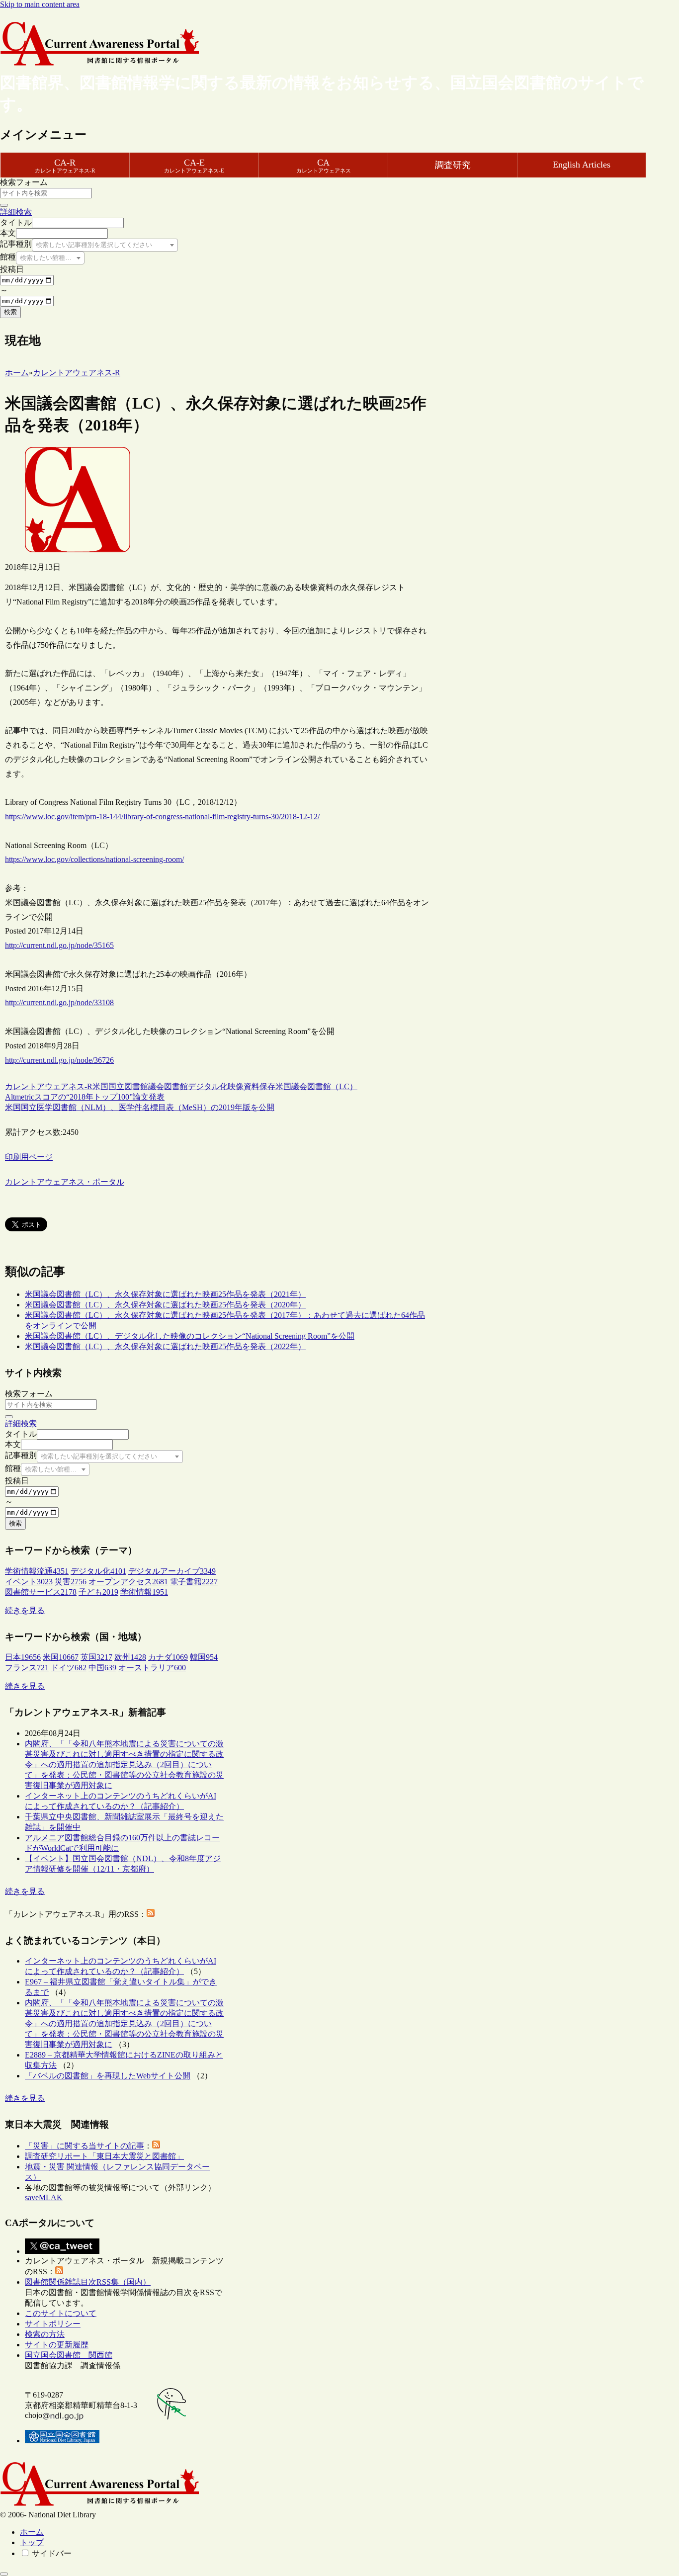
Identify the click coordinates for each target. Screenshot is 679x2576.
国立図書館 (128, 1086)
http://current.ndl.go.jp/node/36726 (59, 1060)
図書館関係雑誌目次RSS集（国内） (88, 2282)
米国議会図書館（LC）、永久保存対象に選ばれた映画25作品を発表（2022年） (165, 1346)
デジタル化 (208, 1086)
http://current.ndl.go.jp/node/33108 (59, 1002)
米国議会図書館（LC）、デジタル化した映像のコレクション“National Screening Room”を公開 (190, 1336)
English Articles (582, 165)
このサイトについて (61, 2313)
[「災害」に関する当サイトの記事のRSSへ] (156, 2146)
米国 (100, 1086)
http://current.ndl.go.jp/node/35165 (59, 945)
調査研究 (453, 165)
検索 (10, 312)
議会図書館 (168, 1086)
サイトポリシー (53, 2324)
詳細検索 (16, 212)
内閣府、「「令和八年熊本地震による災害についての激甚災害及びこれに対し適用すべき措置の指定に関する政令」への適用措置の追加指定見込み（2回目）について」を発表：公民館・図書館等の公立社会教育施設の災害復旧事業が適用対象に (124, 1764)
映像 (236, 1086)
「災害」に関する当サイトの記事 (85, 2146)
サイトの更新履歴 (57, 2345)
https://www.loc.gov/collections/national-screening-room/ (94, 859)
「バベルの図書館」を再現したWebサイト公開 (108, 2076)
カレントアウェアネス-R (49, 1086)
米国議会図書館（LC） (316, 1086)
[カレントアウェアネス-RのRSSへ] (151, 1914)
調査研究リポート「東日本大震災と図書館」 (104, 2156)
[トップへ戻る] (4, 2574)
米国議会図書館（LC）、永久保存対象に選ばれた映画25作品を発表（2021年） (165, 1294)
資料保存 (259, 1086)
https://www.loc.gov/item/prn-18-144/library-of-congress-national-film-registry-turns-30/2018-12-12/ (162, 816)
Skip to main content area (40, 4)
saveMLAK (44, 2197)
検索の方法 (45, 2334)
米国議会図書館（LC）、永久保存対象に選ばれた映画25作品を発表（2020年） (165, 1305)
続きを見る (25, 1610)
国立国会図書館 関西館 (69, 2355)
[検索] (4, 205)
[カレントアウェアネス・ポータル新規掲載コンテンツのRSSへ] (59, 2272)
